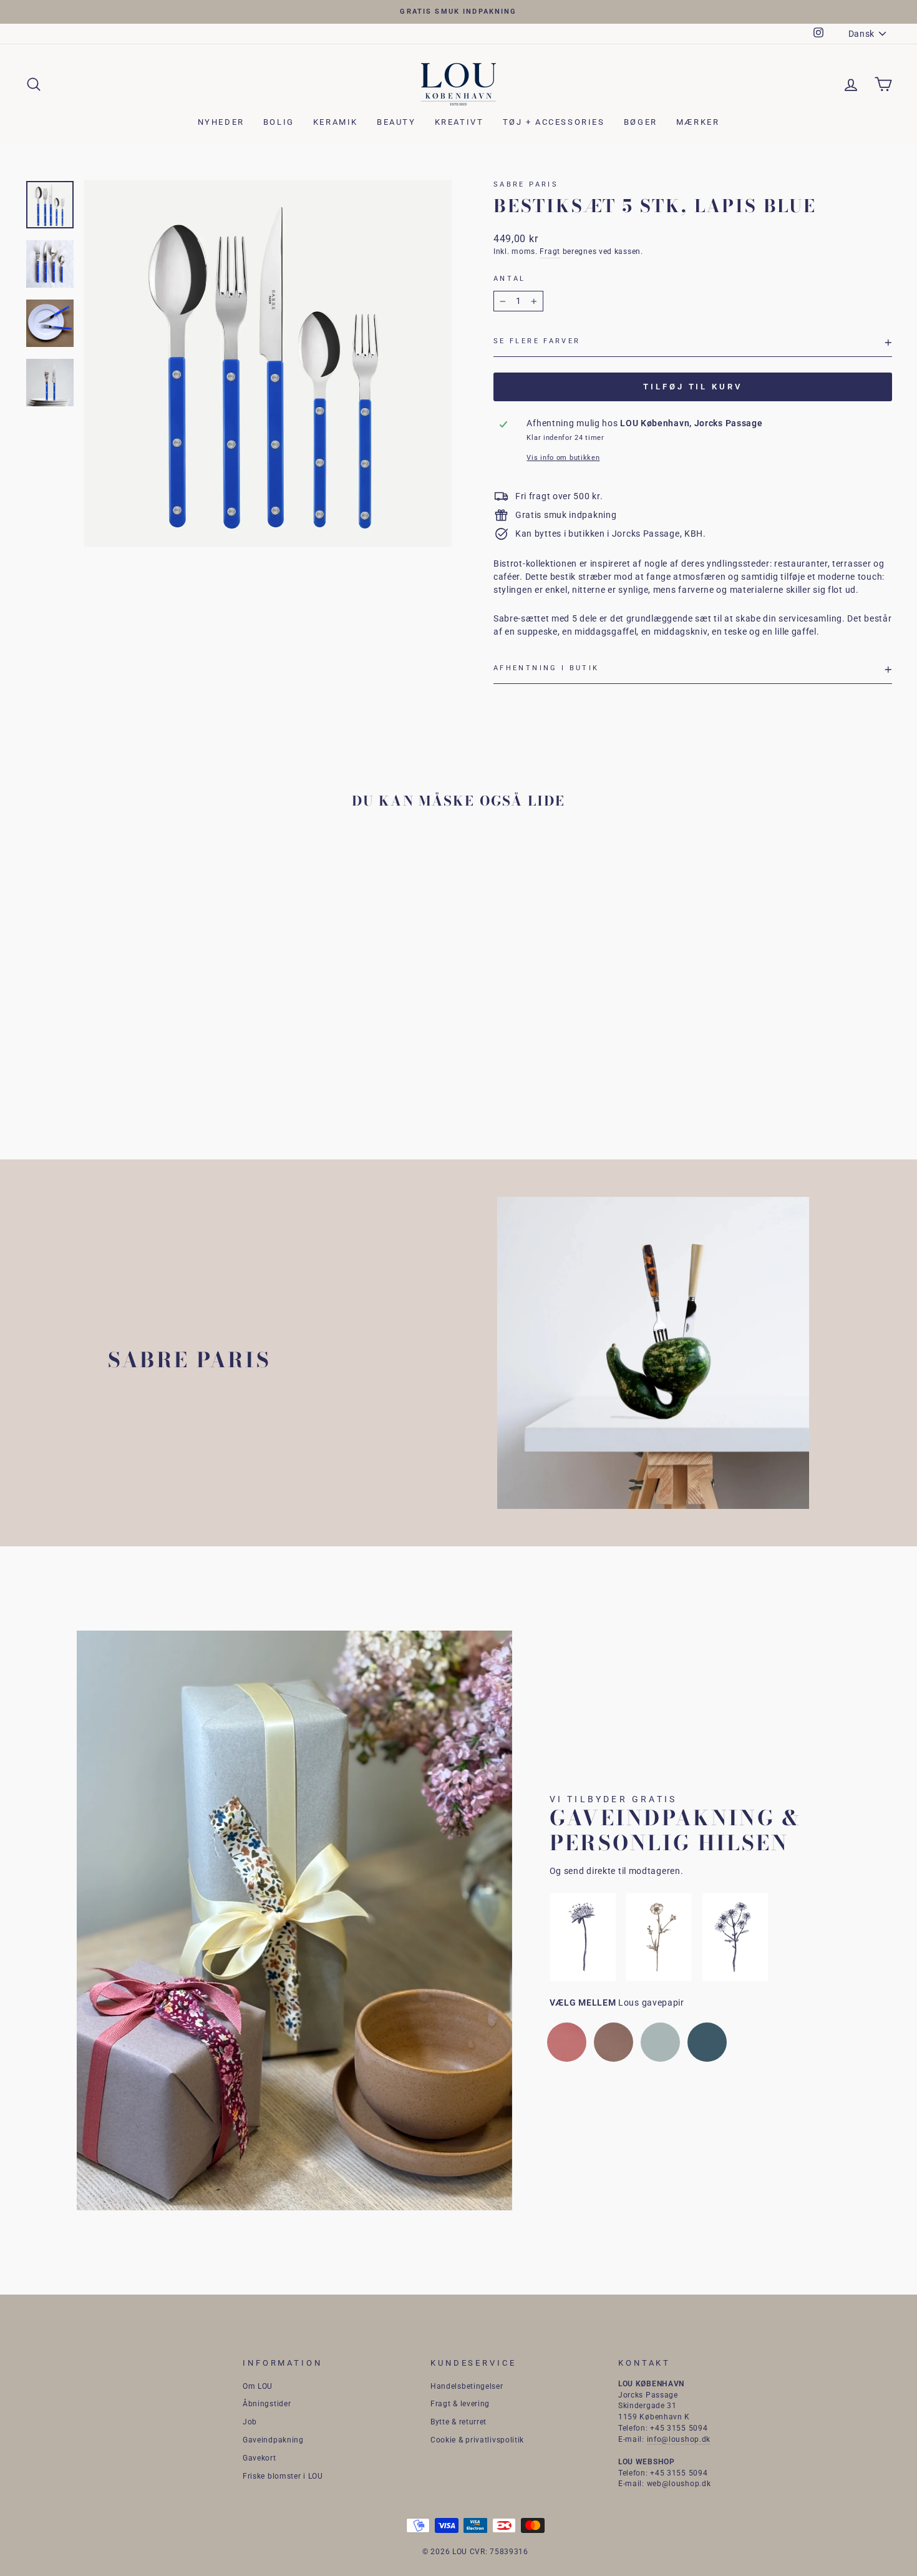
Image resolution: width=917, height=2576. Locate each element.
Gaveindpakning (273, 2440)
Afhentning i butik (546, 668)
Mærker (698, 122)
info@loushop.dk (679, 2439)
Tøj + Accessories (554, 122)
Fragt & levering (460, 2404)
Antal (510, 279)
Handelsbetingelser (467, 2386)
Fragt (550, 251)
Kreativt (459, 122)
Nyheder (221, 122)
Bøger (641, 122)
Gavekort (260, 2458)
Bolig (279, 122)
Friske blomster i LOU (283, 2476)
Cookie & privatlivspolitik (477, 2440)
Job (250, 2422)
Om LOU (258, 2386)
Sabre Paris (526, 184)
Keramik (336, 122)
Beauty (396, 122)
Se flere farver (537, 341)
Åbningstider (267, 2404)
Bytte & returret (458, 2422)
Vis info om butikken (563, 458)
